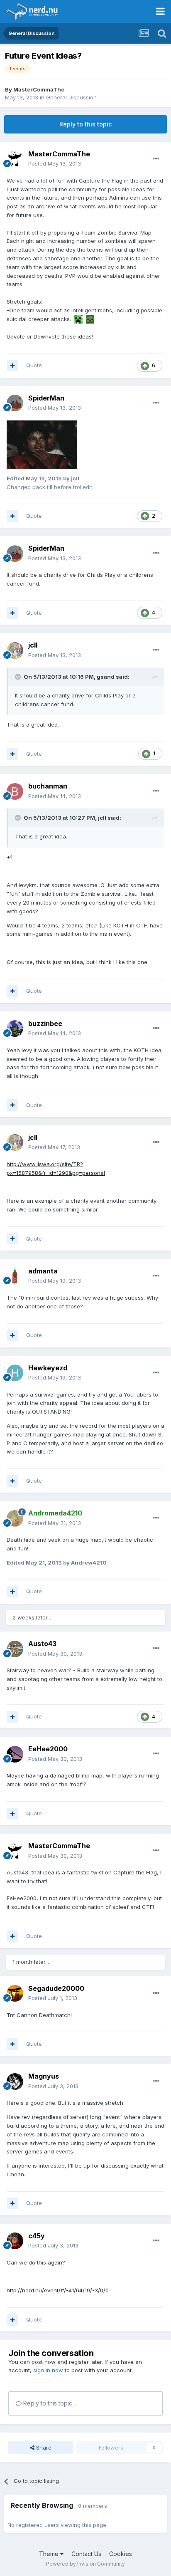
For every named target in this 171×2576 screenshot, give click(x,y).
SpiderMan (46, 398)
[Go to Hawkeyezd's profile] (15, 1373)
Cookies (121, 2554)
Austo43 (42, 1644)
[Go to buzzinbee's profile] (15, 1028)
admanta (43, 1271)
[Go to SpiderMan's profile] (15, 403)
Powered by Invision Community (85, 2564)
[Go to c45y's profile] (15, 2241)
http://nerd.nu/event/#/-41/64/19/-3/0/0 (58, 2290)
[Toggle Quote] (19, 677)
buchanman (48, 786)
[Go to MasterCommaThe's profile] (15, 159)
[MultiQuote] (12, 366)
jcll (33, 645)
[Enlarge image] (78, 319)
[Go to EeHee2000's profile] (15, 1754)
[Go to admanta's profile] (15, 1276)
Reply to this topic (85, 124)
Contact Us (86, 2554)
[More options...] (156, 159)
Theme (50, 2554)
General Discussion (71, 97)
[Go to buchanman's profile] (15, 791)
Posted (55, 163)
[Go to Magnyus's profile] (15, 2082)
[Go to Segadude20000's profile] (15, 1993)
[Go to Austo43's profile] (15, 1649)
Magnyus (44, 2076)
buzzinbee (45, 1023)
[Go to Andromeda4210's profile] (15, 1518)
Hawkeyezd (48, 1368)
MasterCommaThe (39, 89)
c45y (37, 2236)
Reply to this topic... (49, 2403)
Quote (34, 365)
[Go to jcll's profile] (15, 650)
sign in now (48, 2370)
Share (43, 2447)
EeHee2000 (48, 1749)
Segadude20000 (56, 1988)
